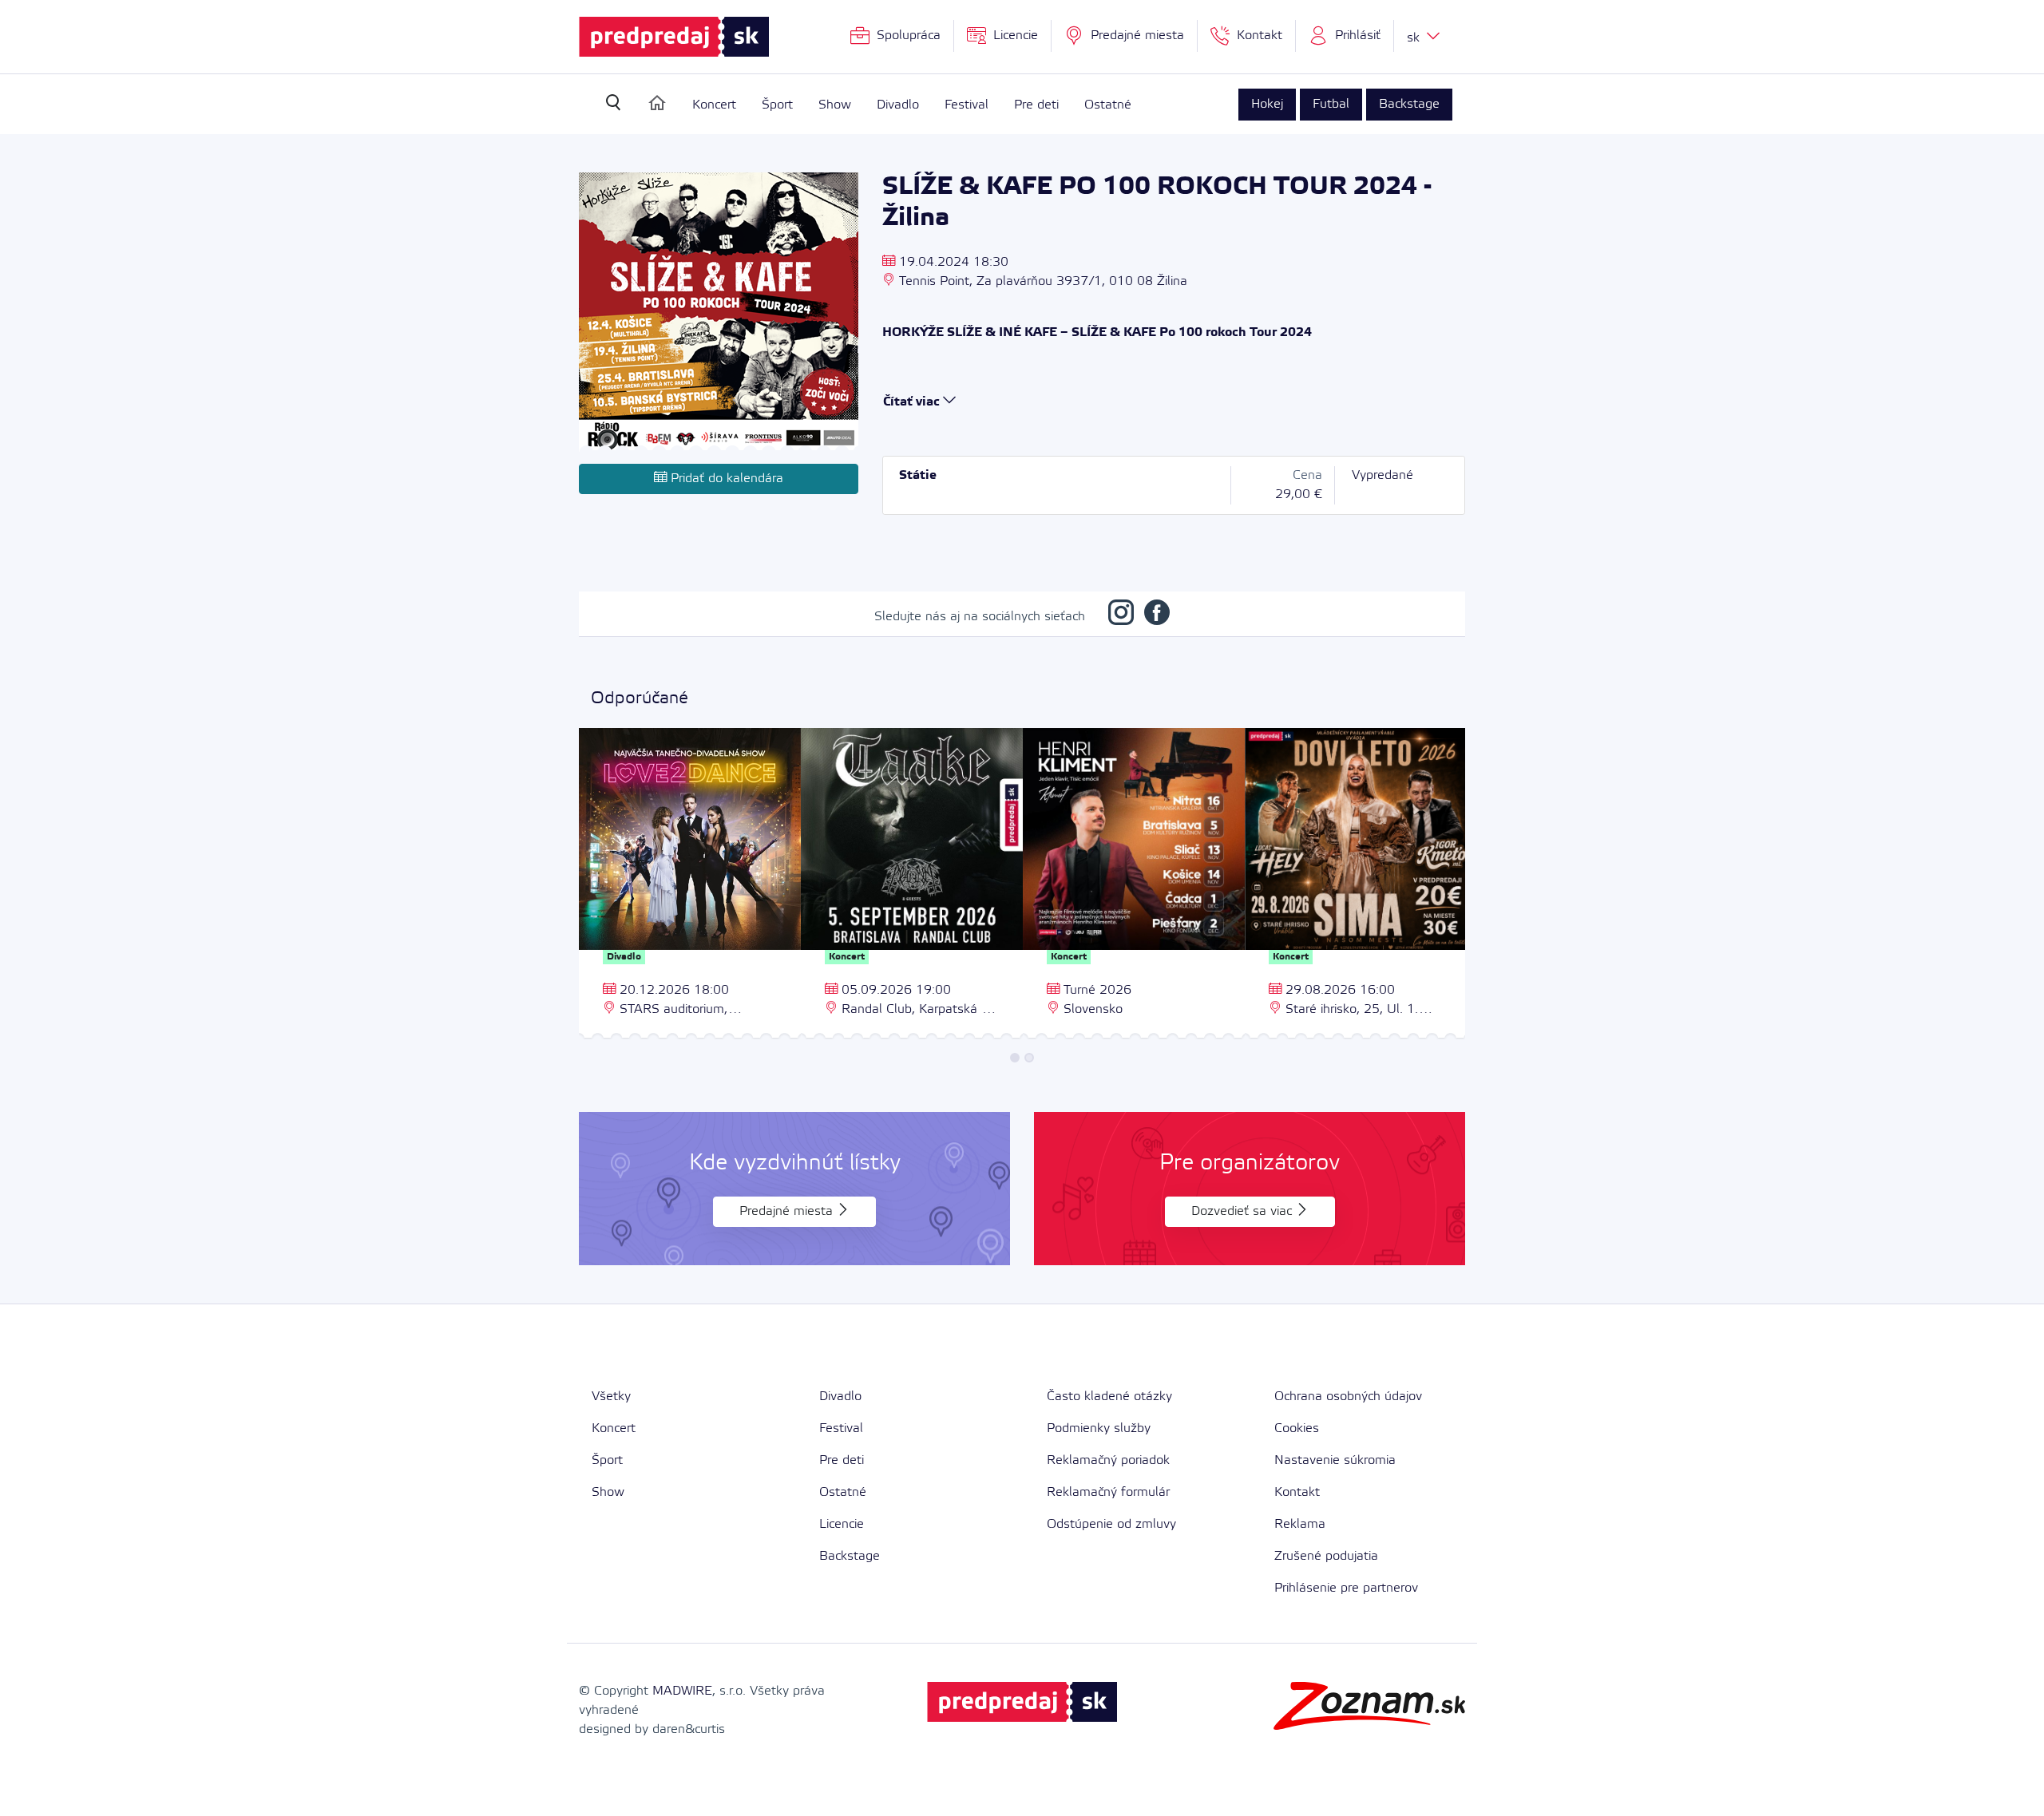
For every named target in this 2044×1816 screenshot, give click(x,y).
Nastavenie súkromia (1335, 1460)
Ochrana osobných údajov (1348, 1397)
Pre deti (1036, 105)
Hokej (1267, 104)
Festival (967, 105)
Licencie (842, 1524)
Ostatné (1108, 105)
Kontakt (1297, 1492)
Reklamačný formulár (1108, 1492)
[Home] (657, 103)
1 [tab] (1015, 1058)
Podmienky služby (1099, 1428)
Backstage (1409, 104)
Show (835, 105)
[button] (1345, 36)
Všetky (611, 1397)
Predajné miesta (788, 1211)
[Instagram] (1121, 617)
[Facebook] (1157, 617)
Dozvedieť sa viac (1244, 1211)
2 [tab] (1029, 1058)
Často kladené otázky (1109, 1397)
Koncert (714, 105)
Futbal (1331, 104)
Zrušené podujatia (1326, 1556)
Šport (777, 105)
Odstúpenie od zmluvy (1111, 1524)
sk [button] (1415, 38)
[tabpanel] (690, 886)
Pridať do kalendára (725, 479)
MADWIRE (682, 1691)
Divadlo (898, 105)
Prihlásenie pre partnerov (1346, 1588)
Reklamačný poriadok (1108, 1460)
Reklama (1300, 1524)
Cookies (1297, 1428)
